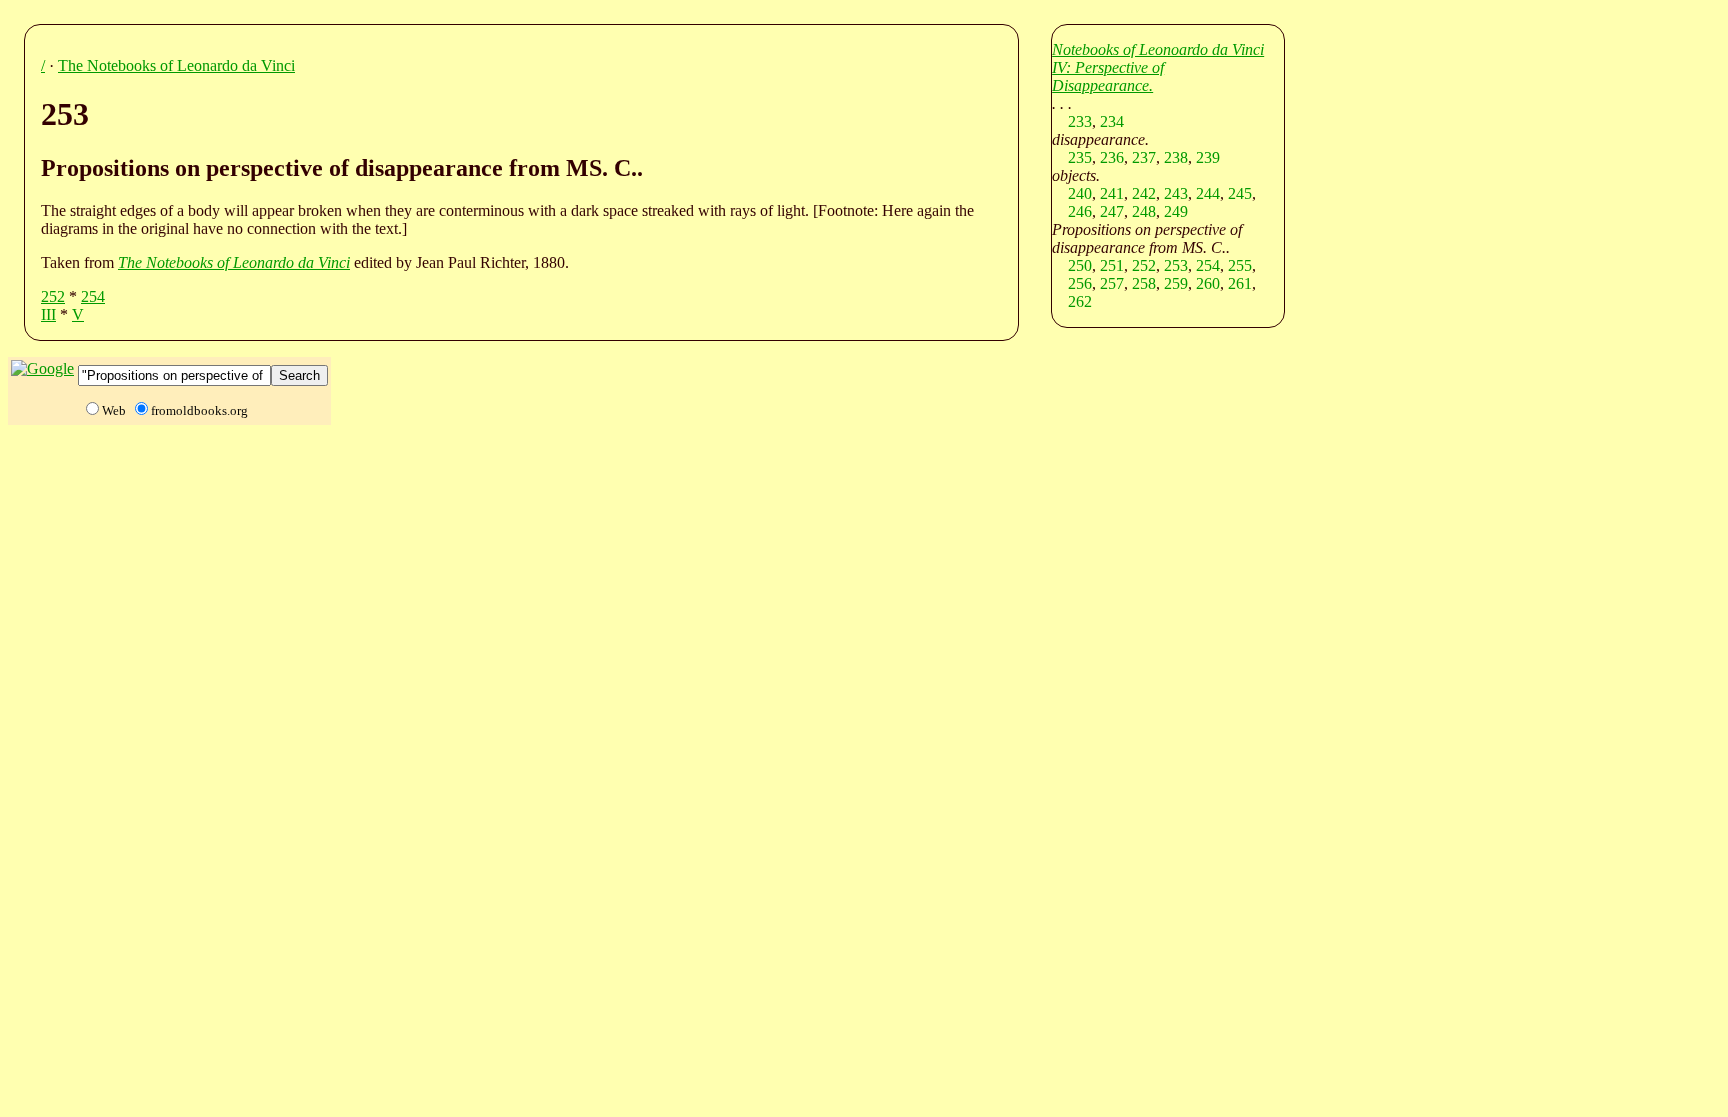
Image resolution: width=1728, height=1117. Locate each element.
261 (1240, 283)
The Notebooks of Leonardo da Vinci (176, 65)
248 (1144, 211)
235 (1080, 157)
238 (1176, 157)
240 (1080, 193)
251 (1112, 265)
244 (1208, 193)
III (48, 314)
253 (1176, 265)
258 (1144, 283)
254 (93, 296)
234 (1112, 121)
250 (1080, 265)
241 (1112, 193)
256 (1080, 283)
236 (1112, 157)
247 (1112, 211)
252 (53, 296)
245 (1240, 193)
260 (1208, 283)
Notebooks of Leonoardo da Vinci (1158, 49)
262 (1080, 301)
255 (1240, 265)
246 (1080, 211)
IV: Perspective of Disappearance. (1108, 76)
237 (1144, 157)
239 (1208, 157)
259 (1176, 283)
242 (1144, 193)
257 (1112, 283)
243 (1176, 193)
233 (1080, 121)
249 (1176, 211)
